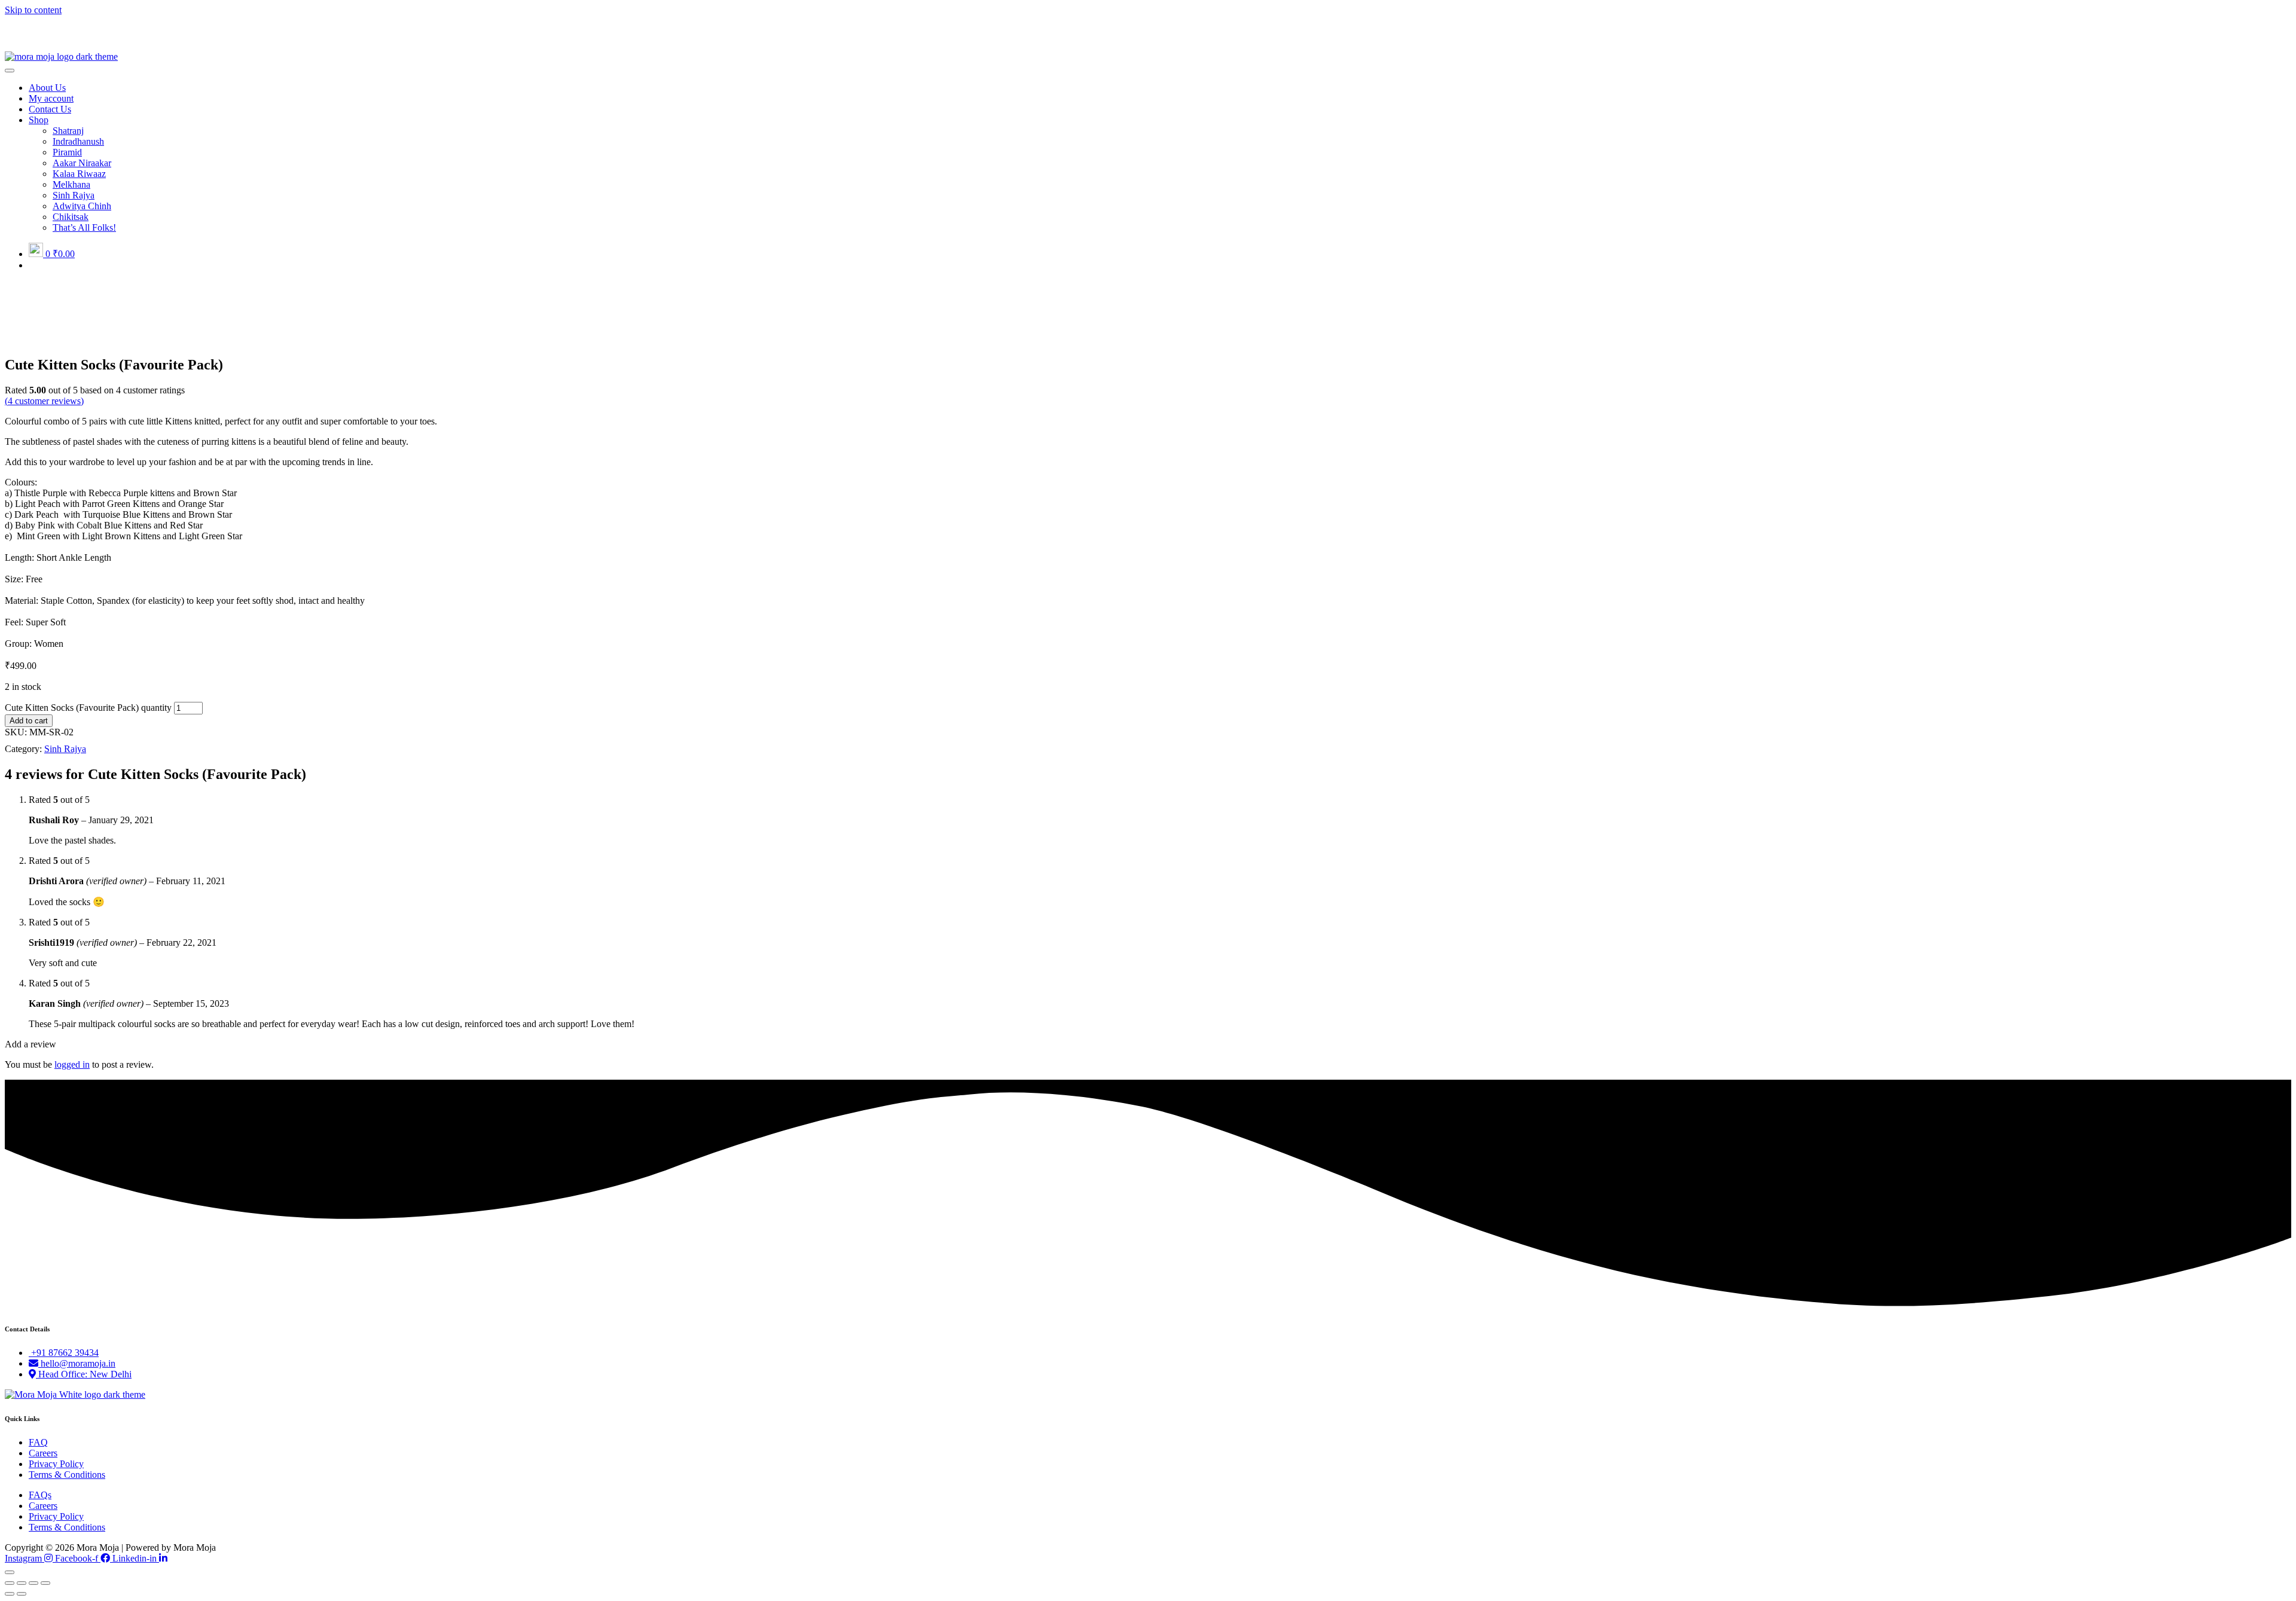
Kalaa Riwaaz (79, 174)
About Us (47, 88)
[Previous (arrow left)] (10, 1594)
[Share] (22, 1583)
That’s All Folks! (84, 227)
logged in (72, 1064)
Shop (39, 120)
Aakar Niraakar (82, 163)
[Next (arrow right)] (22, 1594)
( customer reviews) (44, 401)
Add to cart (29, 721)
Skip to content (33, 10)
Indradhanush (78, 141)
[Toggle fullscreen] (33, 1583)
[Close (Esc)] (10, 1583)
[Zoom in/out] (45, 1583)
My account (51, 98)
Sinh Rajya (74, 195)
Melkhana (71, 184)
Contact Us (50, 109)
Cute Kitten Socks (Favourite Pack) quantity (88, 708)
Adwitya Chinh (82, 206)
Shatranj (68, 131)
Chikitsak (71, 217)
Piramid (67, 152)
